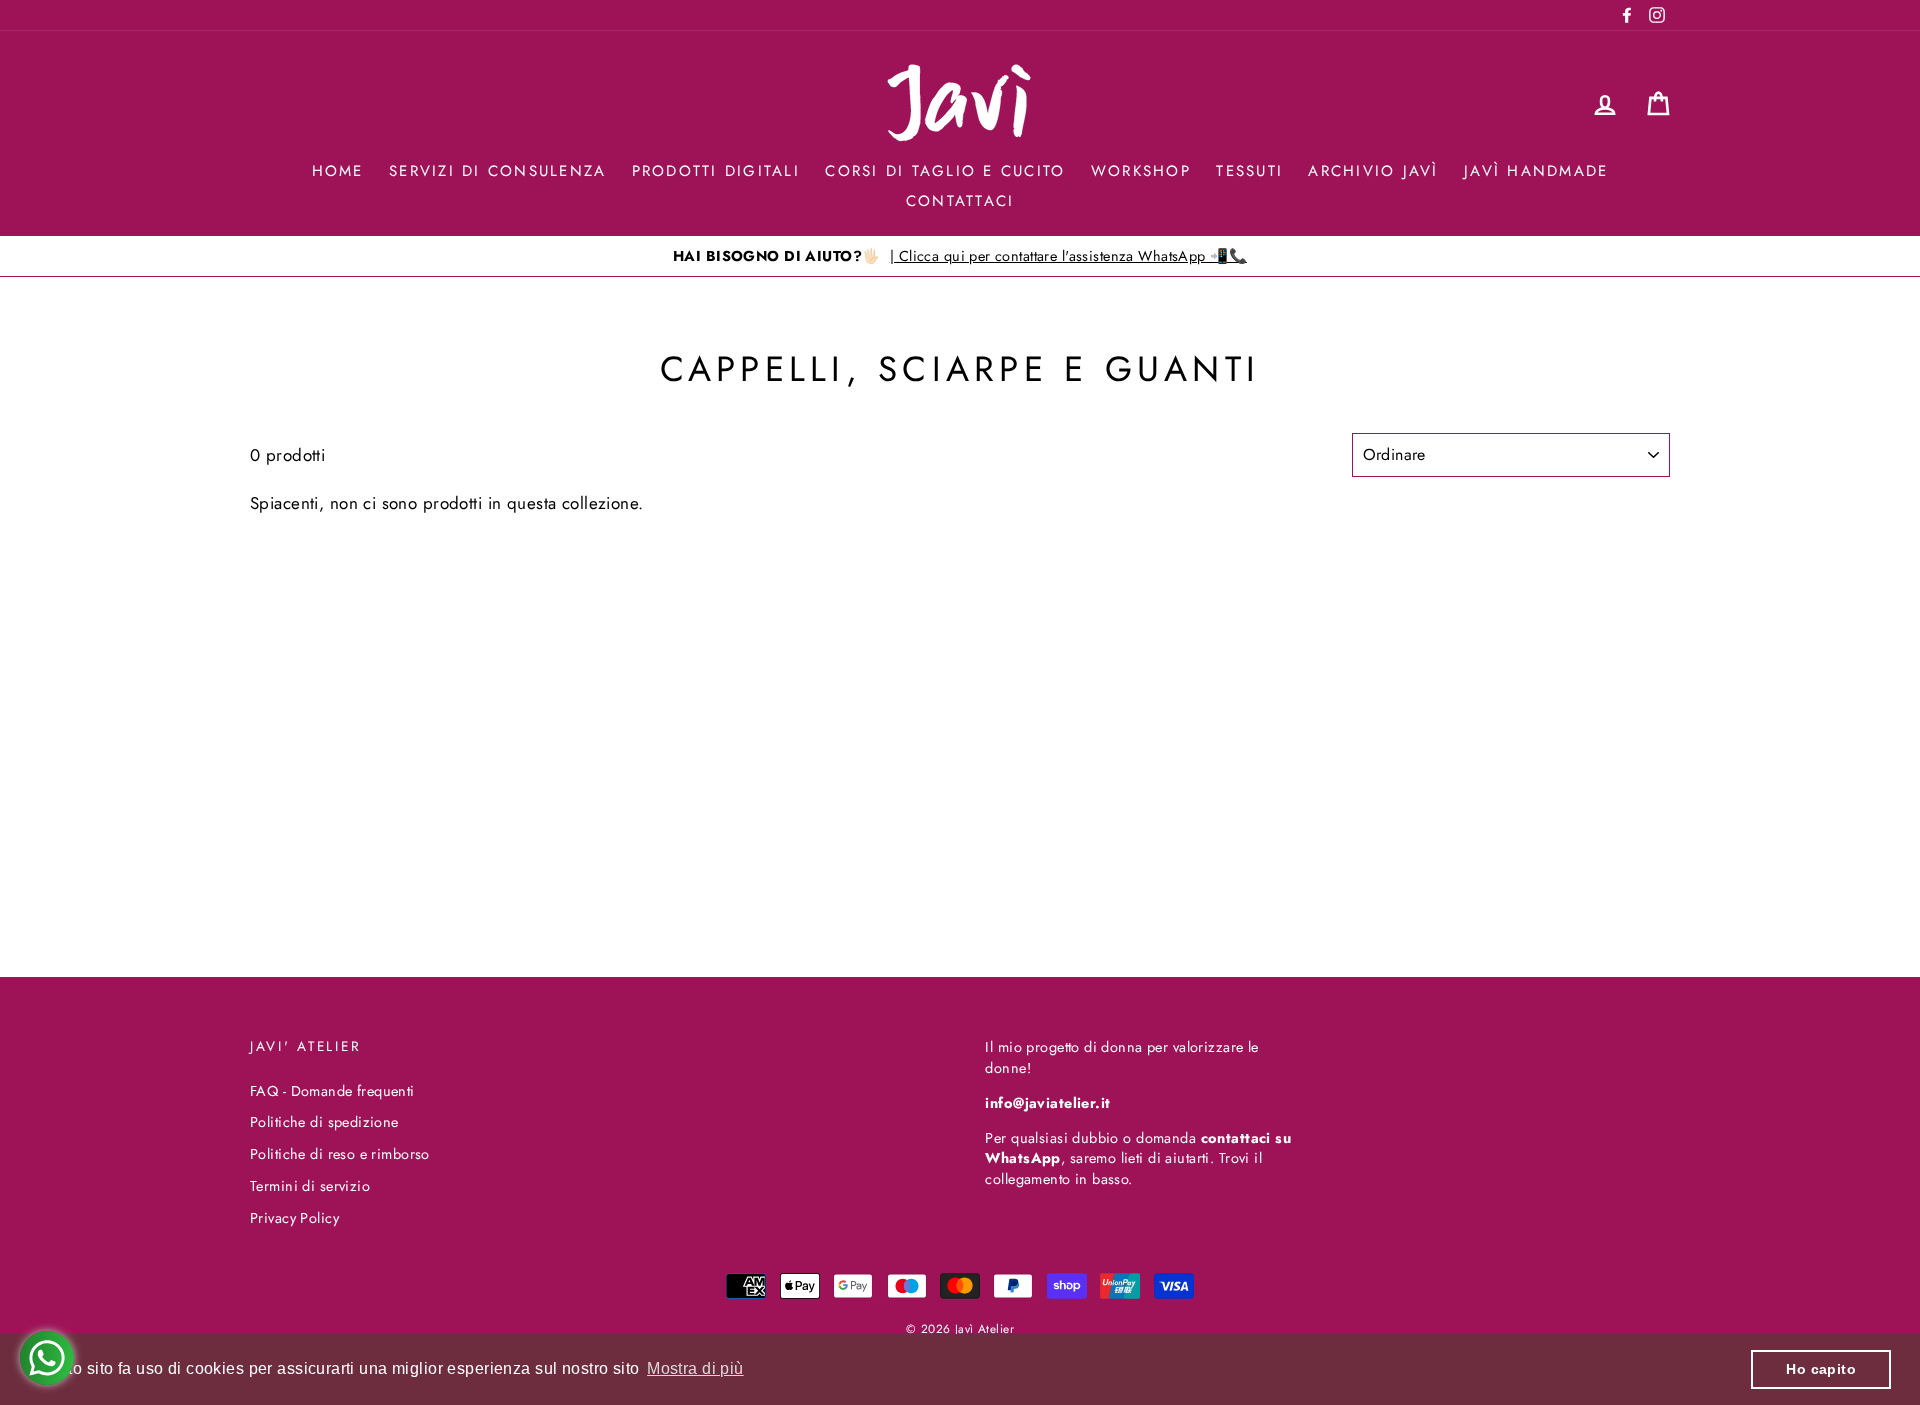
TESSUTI (1249, 171)
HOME (338, 171)
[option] (960, 256)
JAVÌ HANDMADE (1536, 171)
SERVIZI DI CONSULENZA (497, 171)
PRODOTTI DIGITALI (716, 171)
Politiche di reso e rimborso (340, 1154)
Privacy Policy (294, 1218)
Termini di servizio (310, 1186)
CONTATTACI (960, 201)
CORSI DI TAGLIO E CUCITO (945, 171)
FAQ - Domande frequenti (332, 1091)
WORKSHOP (1141, 171)
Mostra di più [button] (695, 1368)
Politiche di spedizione (324, 1122)
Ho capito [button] (1821, 1369)
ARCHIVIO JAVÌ (1373, 171)
